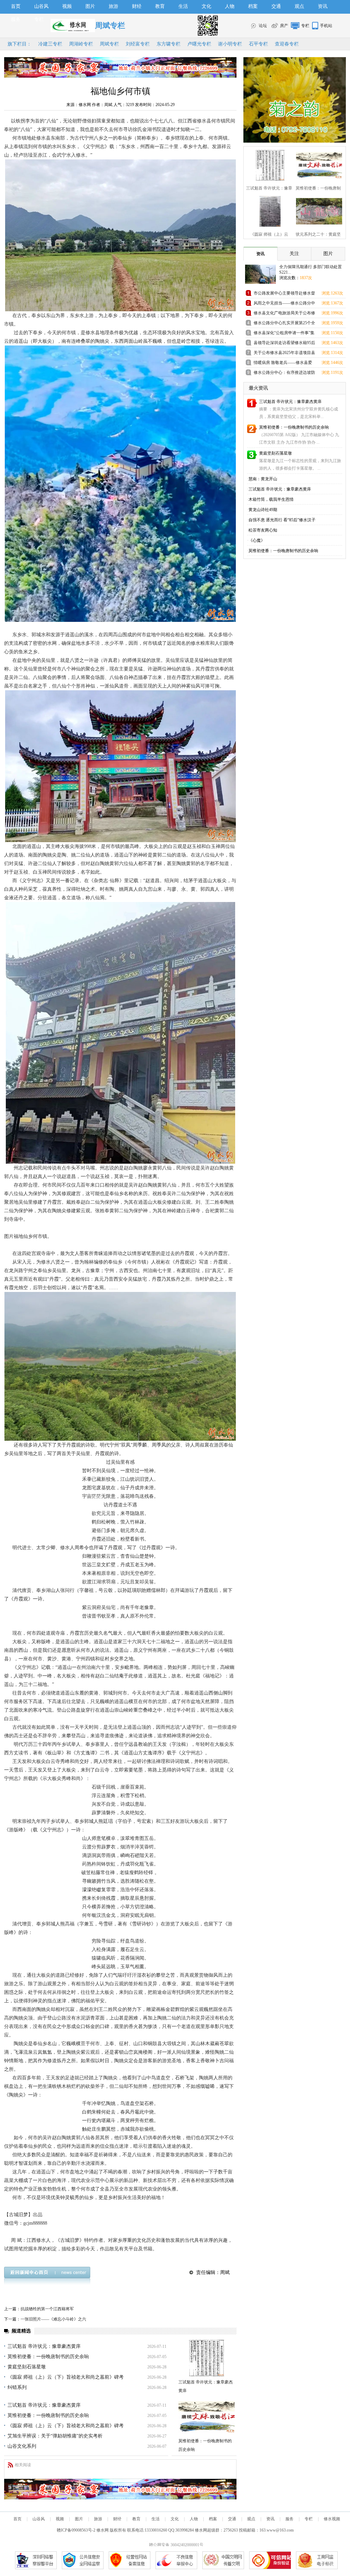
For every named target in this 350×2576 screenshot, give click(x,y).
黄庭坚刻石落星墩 (27, 2367)
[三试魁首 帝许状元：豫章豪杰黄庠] (207, 2358)
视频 (67, 6)
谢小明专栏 (230, 44)
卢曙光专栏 (199, 44)
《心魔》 (257, 540)
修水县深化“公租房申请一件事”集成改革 (284, 334)
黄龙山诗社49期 (263, 510)
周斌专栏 (109, 44)
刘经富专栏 (138, 44)
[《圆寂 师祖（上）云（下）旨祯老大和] (268, 211)
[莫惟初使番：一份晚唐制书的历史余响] (207, 2417)
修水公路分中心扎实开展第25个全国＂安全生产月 (284, 324)
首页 (16, 6)
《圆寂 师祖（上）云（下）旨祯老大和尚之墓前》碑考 (66, 2377)
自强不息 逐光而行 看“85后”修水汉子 (282, 520)
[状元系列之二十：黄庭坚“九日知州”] (317, 211)
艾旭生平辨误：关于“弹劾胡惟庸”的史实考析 (55, 2436)
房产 (284, 26)
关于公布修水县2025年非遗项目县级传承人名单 (284, 354)
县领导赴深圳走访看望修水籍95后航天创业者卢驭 (284, 344)
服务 (16, 19)
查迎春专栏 (287, 44)
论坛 (263, 26)
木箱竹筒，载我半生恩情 (271, 499)
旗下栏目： (19, 44)
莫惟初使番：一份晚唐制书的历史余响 (48, 2357)
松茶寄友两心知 (263, 530)
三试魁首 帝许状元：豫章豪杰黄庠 (44, 2346)
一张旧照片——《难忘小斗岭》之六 (53, 2319)
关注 (294, 254)
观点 (299, 6)
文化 (206, 6)
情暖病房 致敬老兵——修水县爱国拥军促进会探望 (283, 364)
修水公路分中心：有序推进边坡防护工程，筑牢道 (284, 374)
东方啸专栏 (169, 44)
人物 (230, 6)
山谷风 (41, 6)
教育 (160, 6)
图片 (90, 6)
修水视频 (332, 2519)
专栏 (39, 19)
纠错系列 (17, 2387)
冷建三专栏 (50, 44)
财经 (137, 6)
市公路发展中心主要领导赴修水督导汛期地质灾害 (284, 294)
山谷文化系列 (22, 2446)
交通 (276, 6)
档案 (253, 6)
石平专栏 (258, 44)
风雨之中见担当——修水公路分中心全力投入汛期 (284, 304)
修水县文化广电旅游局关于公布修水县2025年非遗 (284, 314)
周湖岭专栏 (81, 44)
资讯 (323, 6)
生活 (183, 6)
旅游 (113, 6)
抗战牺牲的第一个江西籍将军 (47, 2309)
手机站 (326, 26)
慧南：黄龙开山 (263, 479)
